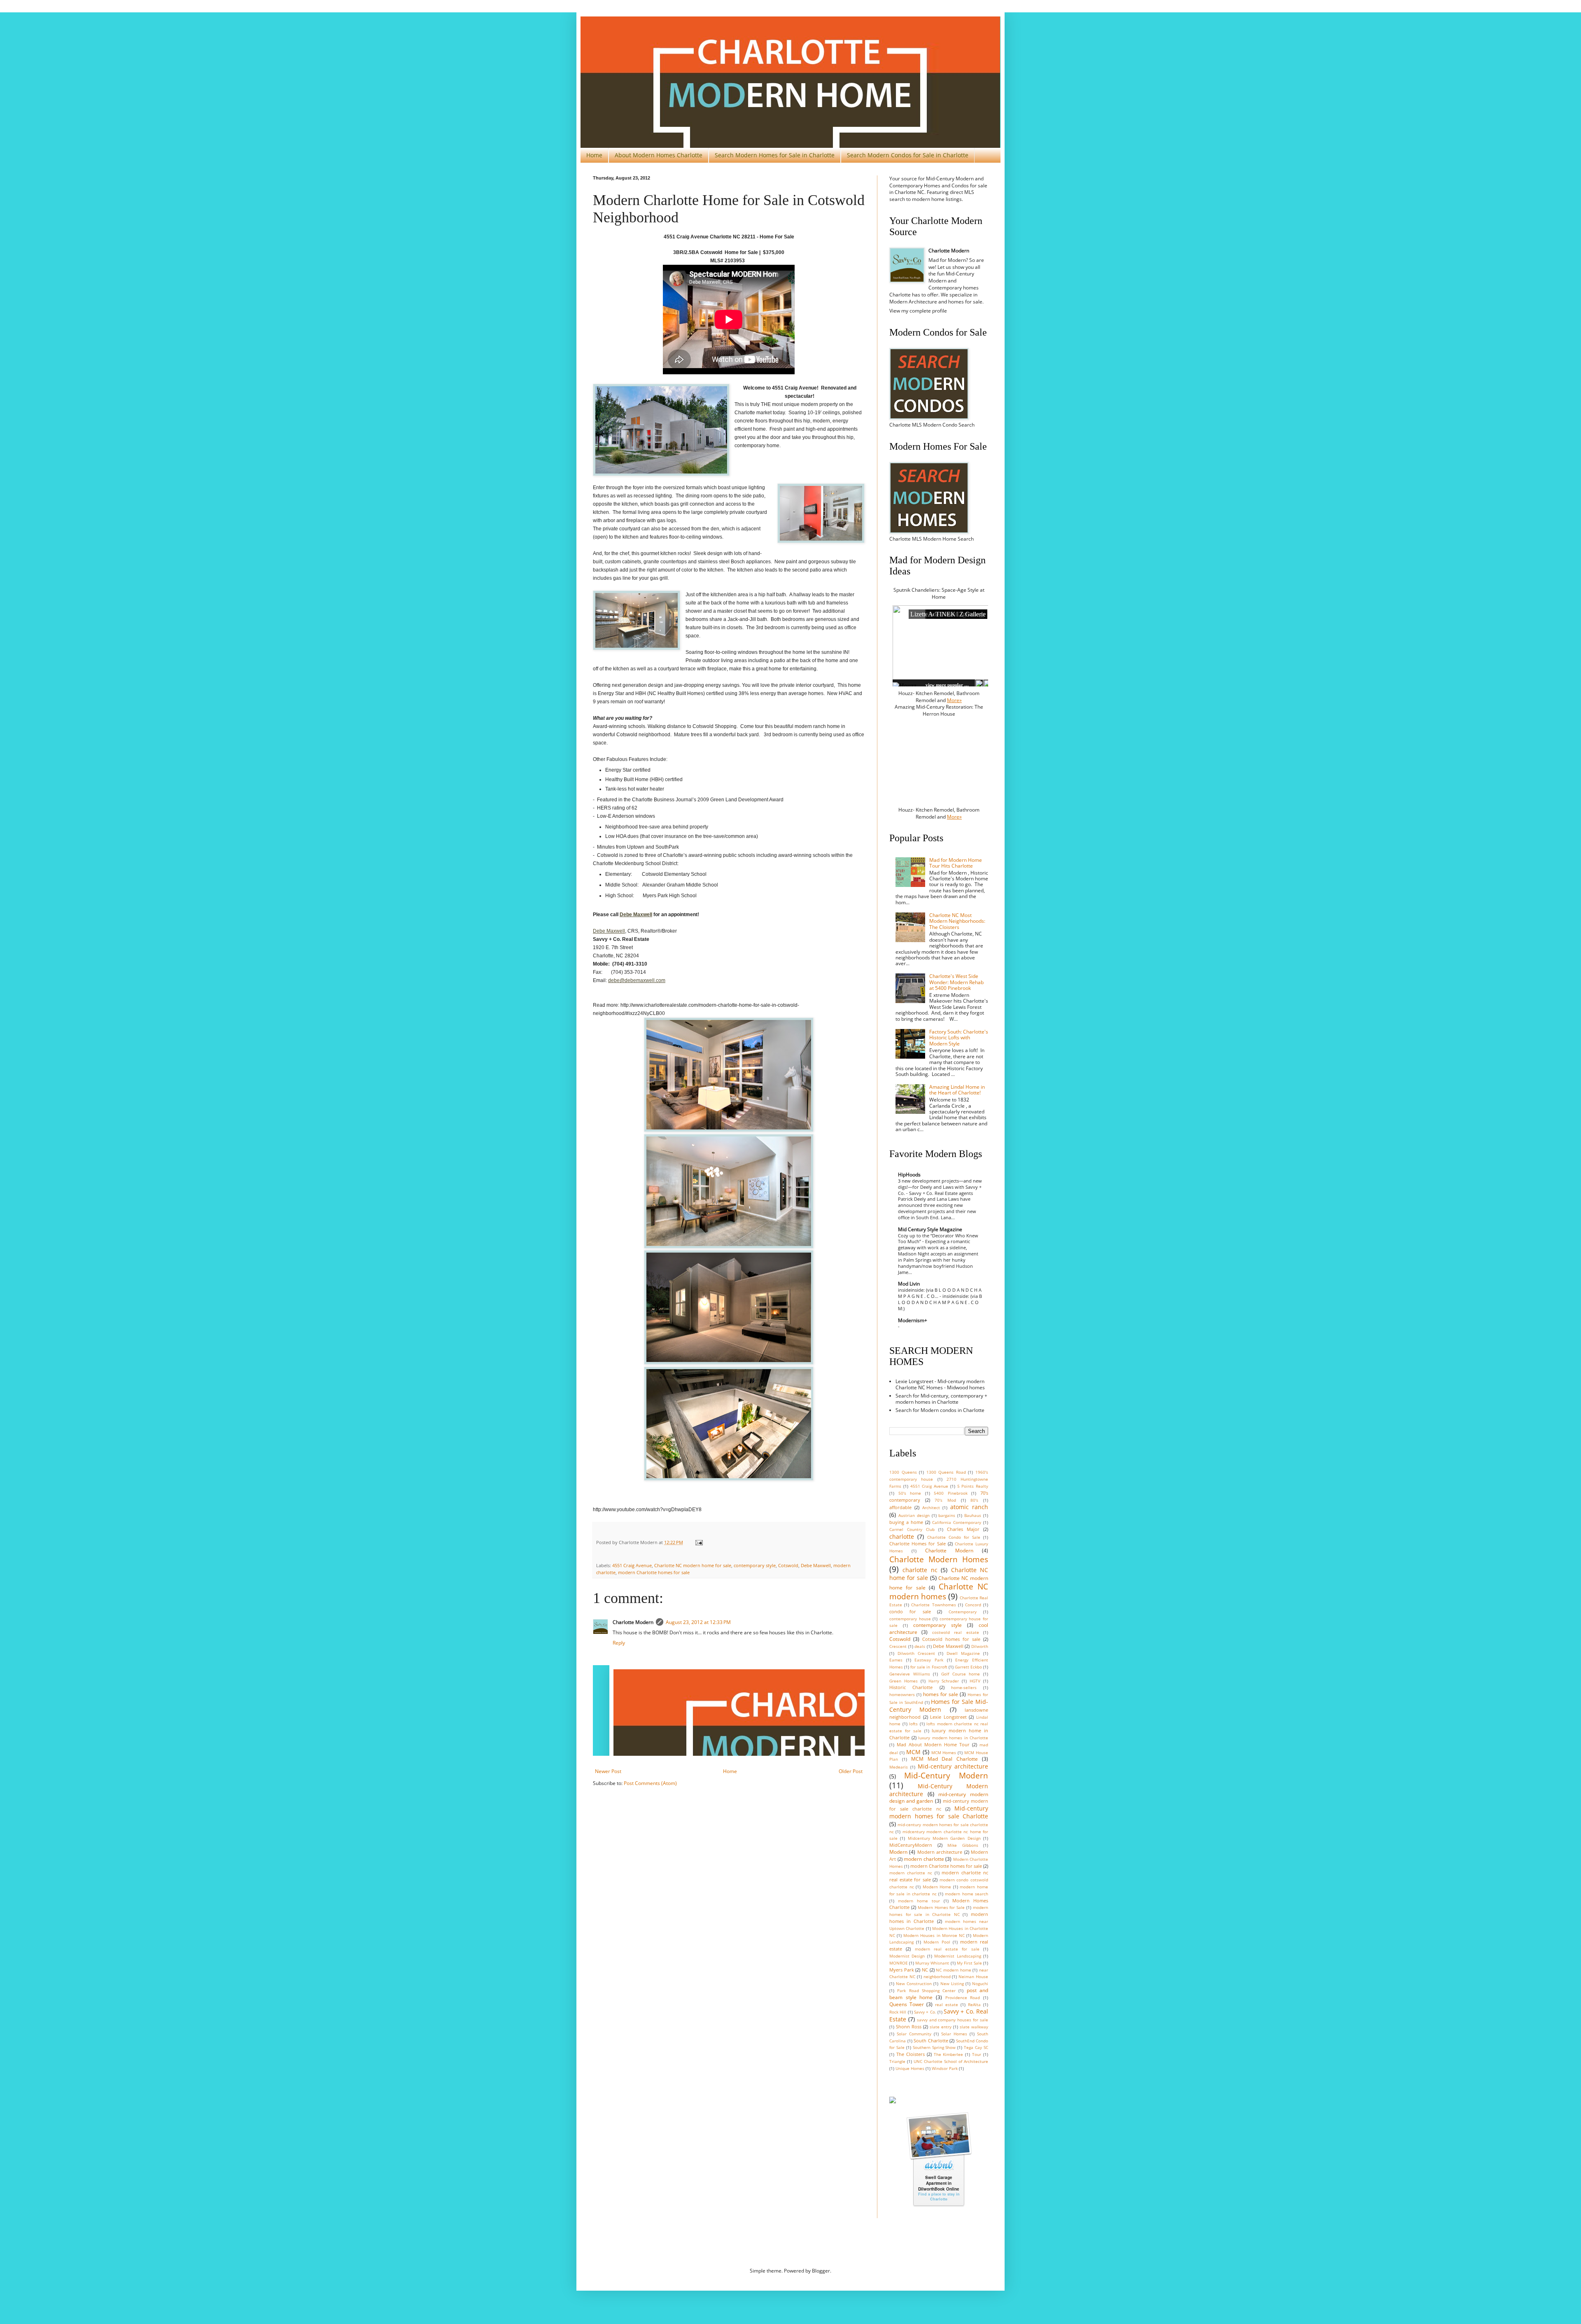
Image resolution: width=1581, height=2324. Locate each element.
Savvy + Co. (925, 2012)
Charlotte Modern (949, 1550)
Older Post (851, 1771)
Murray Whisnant (932, 1963)
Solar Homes (954, 2034)
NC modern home (953, 1970)
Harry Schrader (944, 1681)
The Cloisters (911, 2054)
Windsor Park (945, 2068)
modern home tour (919, 1901)
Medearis (899, 1767)
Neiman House (973, 1977)
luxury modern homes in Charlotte (953, 1738)
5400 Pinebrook (951, 1493)
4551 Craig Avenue (632, 1565)
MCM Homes (944, 1753)
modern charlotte (924, 1859)
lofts (913, 1724)
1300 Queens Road (946, 1472)
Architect (931, 1508)
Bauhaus (973, 1515)
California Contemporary (957, 1522)
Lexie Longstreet (948, 1717)
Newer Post (608, 1771)
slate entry (941, 2027)
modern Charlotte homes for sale (654, 1572)
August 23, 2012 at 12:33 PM (698, 1622)
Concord (973, 1605)
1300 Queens (903, 1472)
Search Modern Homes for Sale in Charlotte (775, 155)
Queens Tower (907, 2004)
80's (974, 1500)
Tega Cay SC (976, 2047)
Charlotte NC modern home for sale (693, 1565)
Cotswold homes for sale (951, 1639)
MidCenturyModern (911, 1845)
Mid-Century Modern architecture (939, 1790)
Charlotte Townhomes (933, 1605)
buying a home (906, 1522)
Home (594, 155)
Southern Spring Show (934, 2047)
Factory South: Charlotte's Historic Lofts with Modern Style (959, 1038)
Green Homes (904, 1681)
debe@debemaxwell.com (637, 980)
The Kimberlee (949, 2054)
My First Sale (969, 1963)
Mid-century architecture (953, 1766)
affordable (900, 1507)
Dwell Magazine (963, 1653)
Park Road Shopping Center (926, 1991)
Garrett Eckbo (968, 1667)
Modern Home (937, 1887)
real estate (947, 2005)
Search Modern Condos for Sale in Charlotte (908, 155)
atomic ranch (969, 1507)
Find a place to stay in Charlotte (939, 2197)
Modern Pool (937, 1942)
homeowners (902, 1695)
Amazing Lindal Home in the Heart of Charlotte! (957, 1090)
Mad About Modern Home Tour (933, 1744)
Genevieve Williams (910, 1674)
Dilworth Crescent (916, 1653)
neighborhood (937, 1977)
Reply (619, 1643)
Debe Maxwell (609, 931)
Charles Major (963, 1529)
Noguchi (980, 1984)
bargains (947, 1515)
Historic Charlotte (911, 1687)
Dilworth (980, 1646)
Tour (977, 2054)
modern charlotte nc (911, 1873)
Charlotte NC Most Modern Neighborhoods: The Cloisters (957, 921)
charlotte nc (920, 1570)
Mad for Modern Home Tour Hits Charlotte (956, 863)
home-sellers (964, 1688)
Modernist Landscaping (957, 1956)
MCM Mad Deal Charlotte (945, 1759)
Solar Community (914, 2034)
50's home (910, 1493)
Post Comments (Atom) (650, 1783)
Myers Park (902, 1970)
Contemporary (963, 1612)
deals (920, 1646)
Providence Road (963, 1998)
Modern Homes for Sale (941, 1907)
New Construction (914, 1984)
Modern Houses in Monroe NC (934, 1935)
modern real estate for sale (947, 1949)
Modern (898, 1852)
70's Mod (945, 1500)
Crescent (898, 1646)
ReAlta (974, 2005)
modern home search (967, 1894)
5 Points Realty (973, 1486)
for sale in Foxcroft (929, 1667)
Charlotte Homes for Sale (918, 1543)
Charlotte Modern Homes (939, 1559)
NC (925, 1970)
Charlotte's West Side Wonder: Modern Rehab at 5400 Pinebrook (956, 982)
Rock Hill (898, 2012)
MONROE (899, 1963)
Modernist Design (907, 1956)
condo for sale (910, 1611)
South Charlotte (931, 2040)
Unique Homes (910, 2068)
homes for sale (941, 1694)
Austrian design (914, 1515)
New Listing (952, 1984)
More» (954, 700)
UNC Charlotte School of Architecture (951, 2061)
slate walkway (974, 2027)
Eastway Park (929, 1660)
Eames (896, 1660)
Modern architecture (940, 1852)
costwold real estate (956, 1632)
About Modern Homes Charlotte (659, 155)
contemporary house (910, 1619)
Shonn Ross (909, 2026)
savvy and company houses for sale (953, 2020)
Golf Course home (961, 1674)
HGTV (975, 1681)
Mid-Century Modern (946, 1775)
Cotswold (788, 1565)
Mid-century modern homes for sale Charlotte (939, 1812)
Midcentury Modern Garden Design (944, 1838)
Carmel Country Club (912, 1529)
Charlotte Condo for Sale (954, 1537)
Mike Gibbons (963, 1845)
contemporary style (755, 1565)
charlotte (902, 1536)
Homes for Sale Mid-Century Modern (939, 1706)
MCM (913, 1752)
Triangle (897, 2061)
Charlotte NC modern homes (939, 1591)
